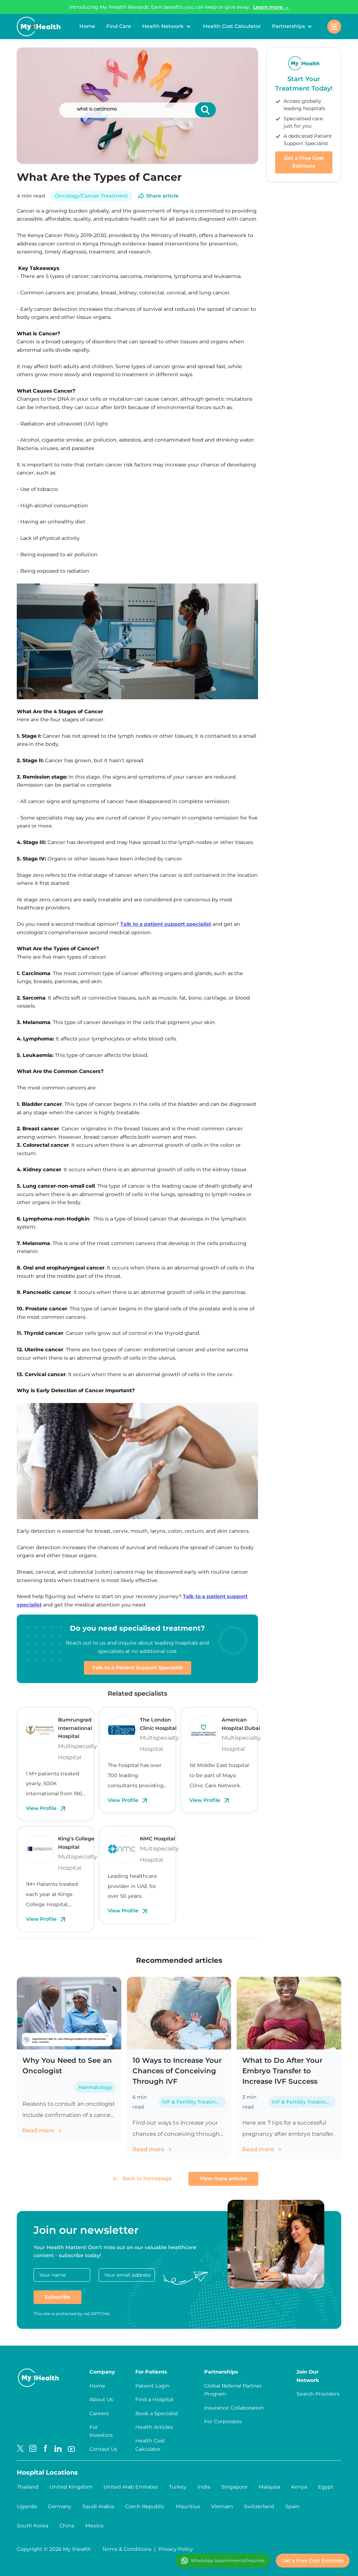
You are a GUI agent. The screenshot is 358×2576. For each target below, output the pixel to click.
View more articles (223, 2178)
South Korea (33, 2526)
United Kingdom (71, 2487)
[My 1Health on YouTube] (71, 2449)
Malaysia (269, 2487)
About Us (101, 2399)
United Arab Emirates (131, 2487)
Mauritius (188, 2506)
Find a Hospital (154, 2399)
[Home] (39, 27)
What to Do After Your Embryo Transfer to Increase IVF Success (282, 2071)
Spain (292, 2506)
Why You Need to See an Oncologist (67, 2066)
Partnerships (288, 26)
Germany (60, 2506)
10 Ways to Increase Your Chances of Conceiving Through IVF (177, 2071)
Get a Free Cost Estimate (304, 162)
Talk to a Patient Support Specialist (138, 1668)
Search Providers (318, 2394)
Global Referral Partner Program (233, 2390)
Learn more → (271, 7)
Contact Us (103, 2449)
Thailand (28, 2487)
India (204, 2487)
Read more (39, 2130)
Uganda (27, 2506)
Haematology (95, 2087)
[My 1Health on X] (20, 2449)
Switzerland (259, 2506)
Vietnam (222, 2506)
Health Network (163, 26)
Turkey (178, 2487)
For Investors (101, 2431)
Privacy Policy (176, 2549)
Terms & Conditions (127, 2549)
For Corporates (223, 2421)
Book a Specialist (157, 2413)
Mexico (94, 2526)
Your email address (127, 2275)
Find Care (119, 26)
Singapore (234, 2487)
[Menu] (334, 27)
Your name (52, 2275)
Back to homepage (147, 2178)
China (67, 2526)
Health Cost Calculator (232, 26)
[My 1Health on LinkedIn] (58, 2449)
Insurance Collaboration (234, 2408)
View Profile (42, 1808)
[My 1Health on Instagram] (33, 2449)
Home (87, 26)
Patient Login (152, 2386)
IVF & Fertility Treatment (193, 2102)
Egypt (326, 2487)
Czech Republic (145, 2506)
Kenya (299, 2487)
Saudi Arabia (98, 2506)
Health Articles (154, 2427)
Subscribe (58, 2297)
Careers (99, 2413)
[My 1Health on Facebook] (45, 2449)
